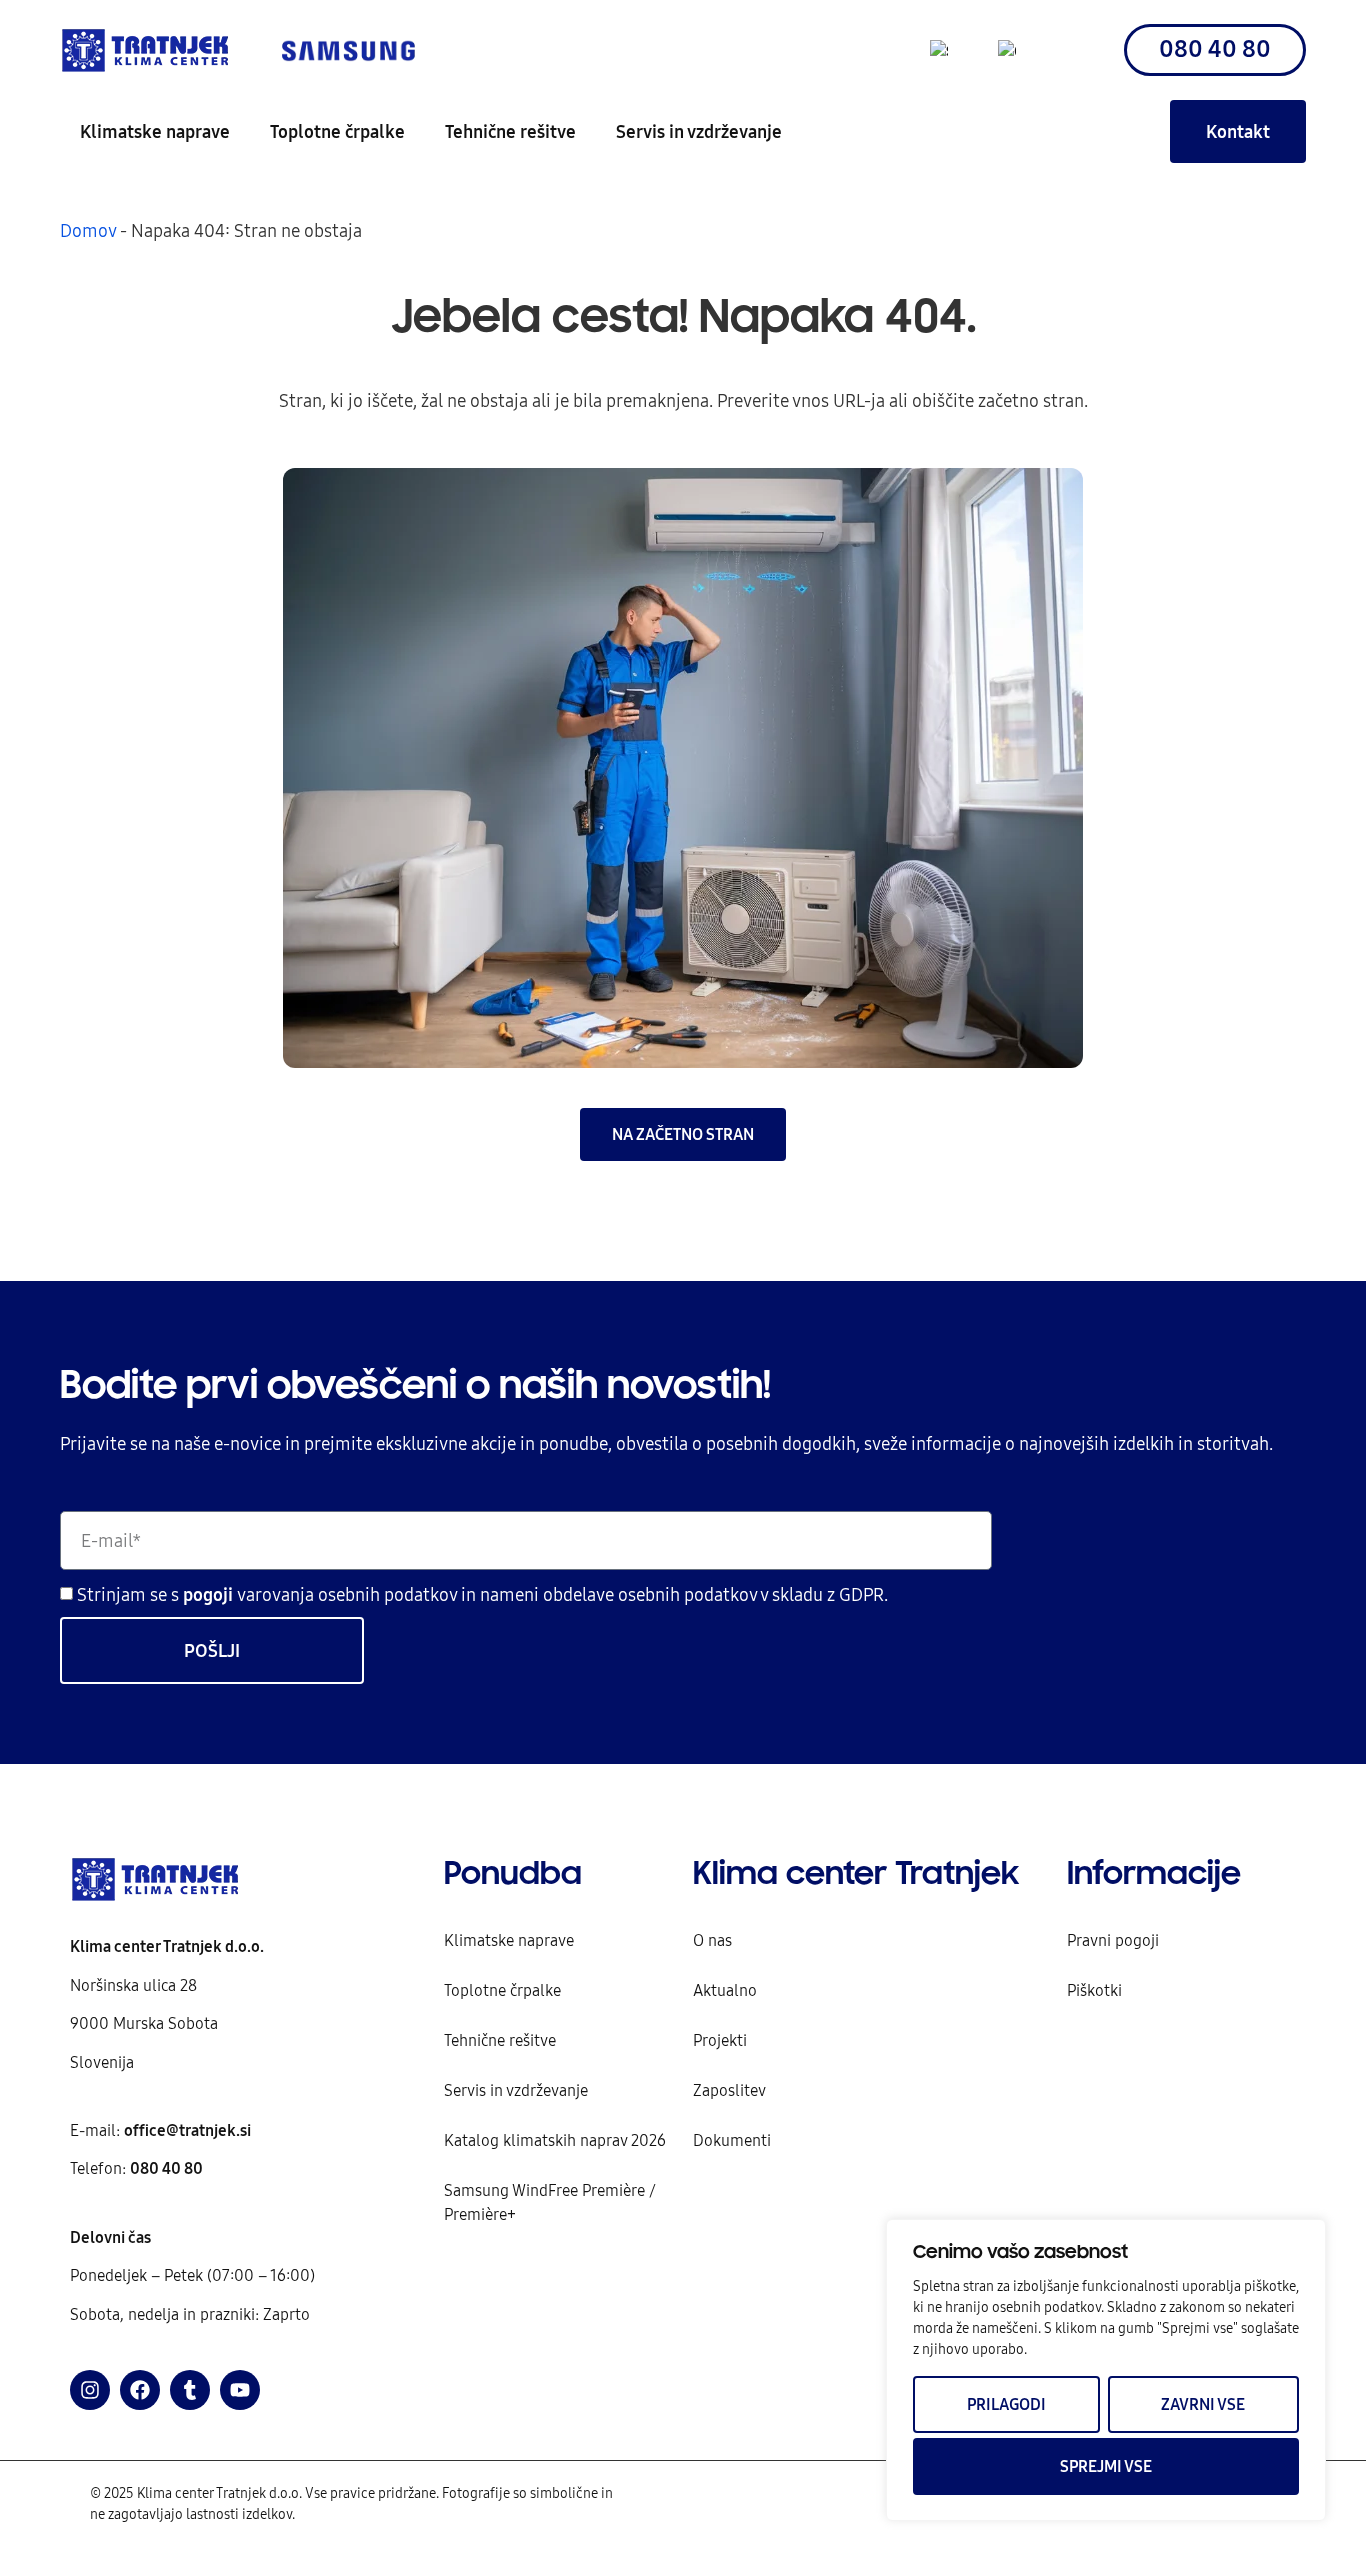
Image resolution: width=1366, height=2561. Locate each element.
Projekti (720, 2040)
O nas (712, 1940)
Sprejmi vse (1106, 2466)
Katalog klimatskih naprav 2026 (555, 2140)
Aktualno (725, 1990)
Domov (88, 230)
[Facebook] (140, 2390)
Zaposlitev (729, 2090)
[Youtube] (240, 2390)
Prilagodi (1006, 2404)
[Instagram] (90, 2390)
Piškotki (1094, 1990)
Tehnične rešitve (510, 131)
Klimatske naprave (155, 131)
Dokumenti (732, 2140)
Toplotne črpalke (337, 131)
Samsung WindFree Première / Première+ (550, 2202)
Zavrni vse (1203, 2404)
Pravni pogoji (1113, 1940)
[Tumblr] (190, 2390)
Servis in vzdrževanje (699, 131)
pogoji (210, 1595)
